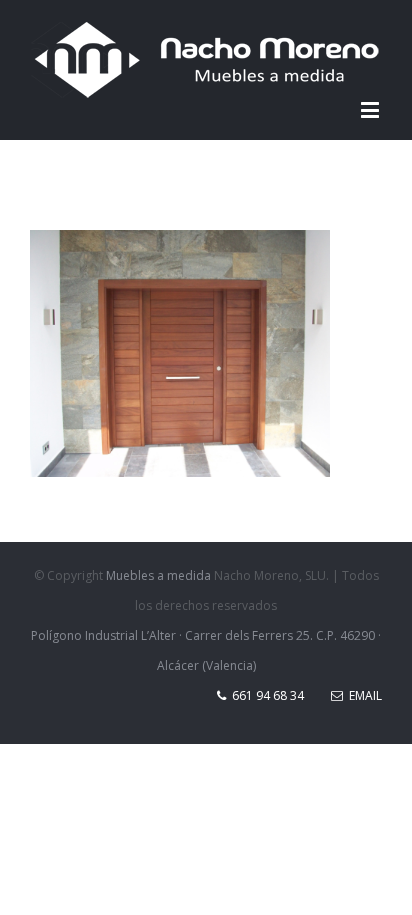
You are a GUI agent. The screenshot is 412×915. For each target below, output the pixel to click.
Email (362, 695)
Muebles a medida (158, 575)
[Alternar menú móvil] (371, 109)
